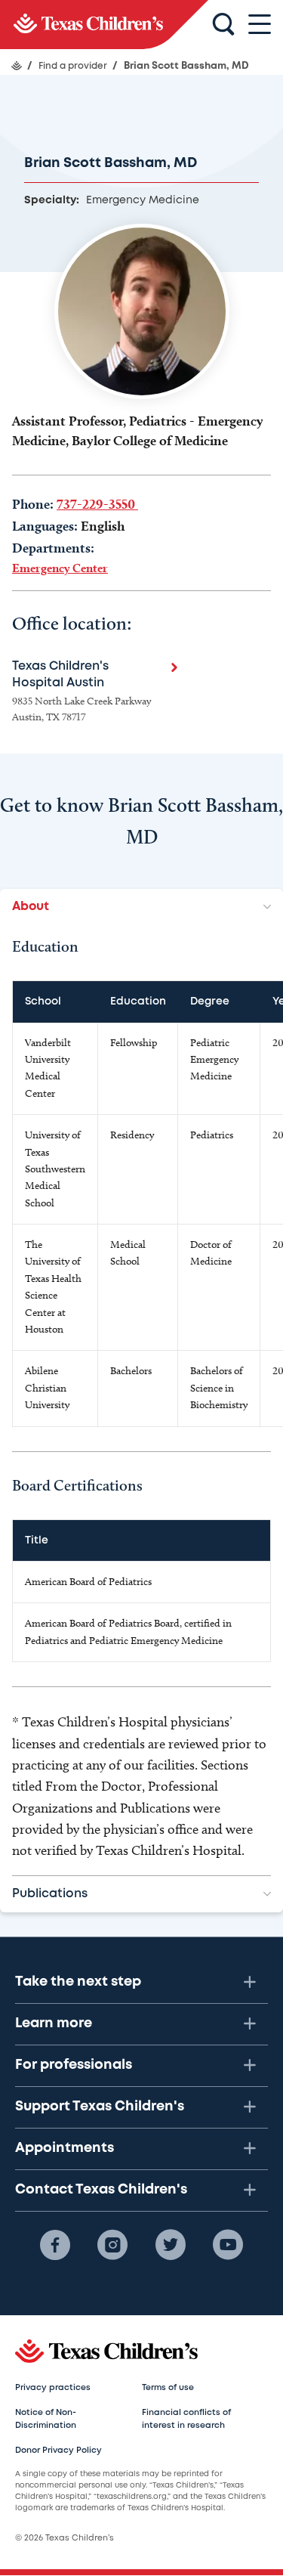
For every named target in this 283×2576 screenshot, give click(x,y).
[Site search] (223, 25)
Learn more (54, 2023)
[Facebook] (55, 2245)
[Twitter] (171, 2245)
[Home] (17, 66)
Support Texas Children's (100, 2107)
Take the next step (78, 1982)
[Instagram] (112, 2245)
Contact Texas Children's (101, 2190)
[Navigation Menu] (260, 25)
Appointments (65, 2148)
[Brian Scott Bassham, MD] (104, 25)
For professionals (74, 2065)
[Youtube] (228, 2245)
